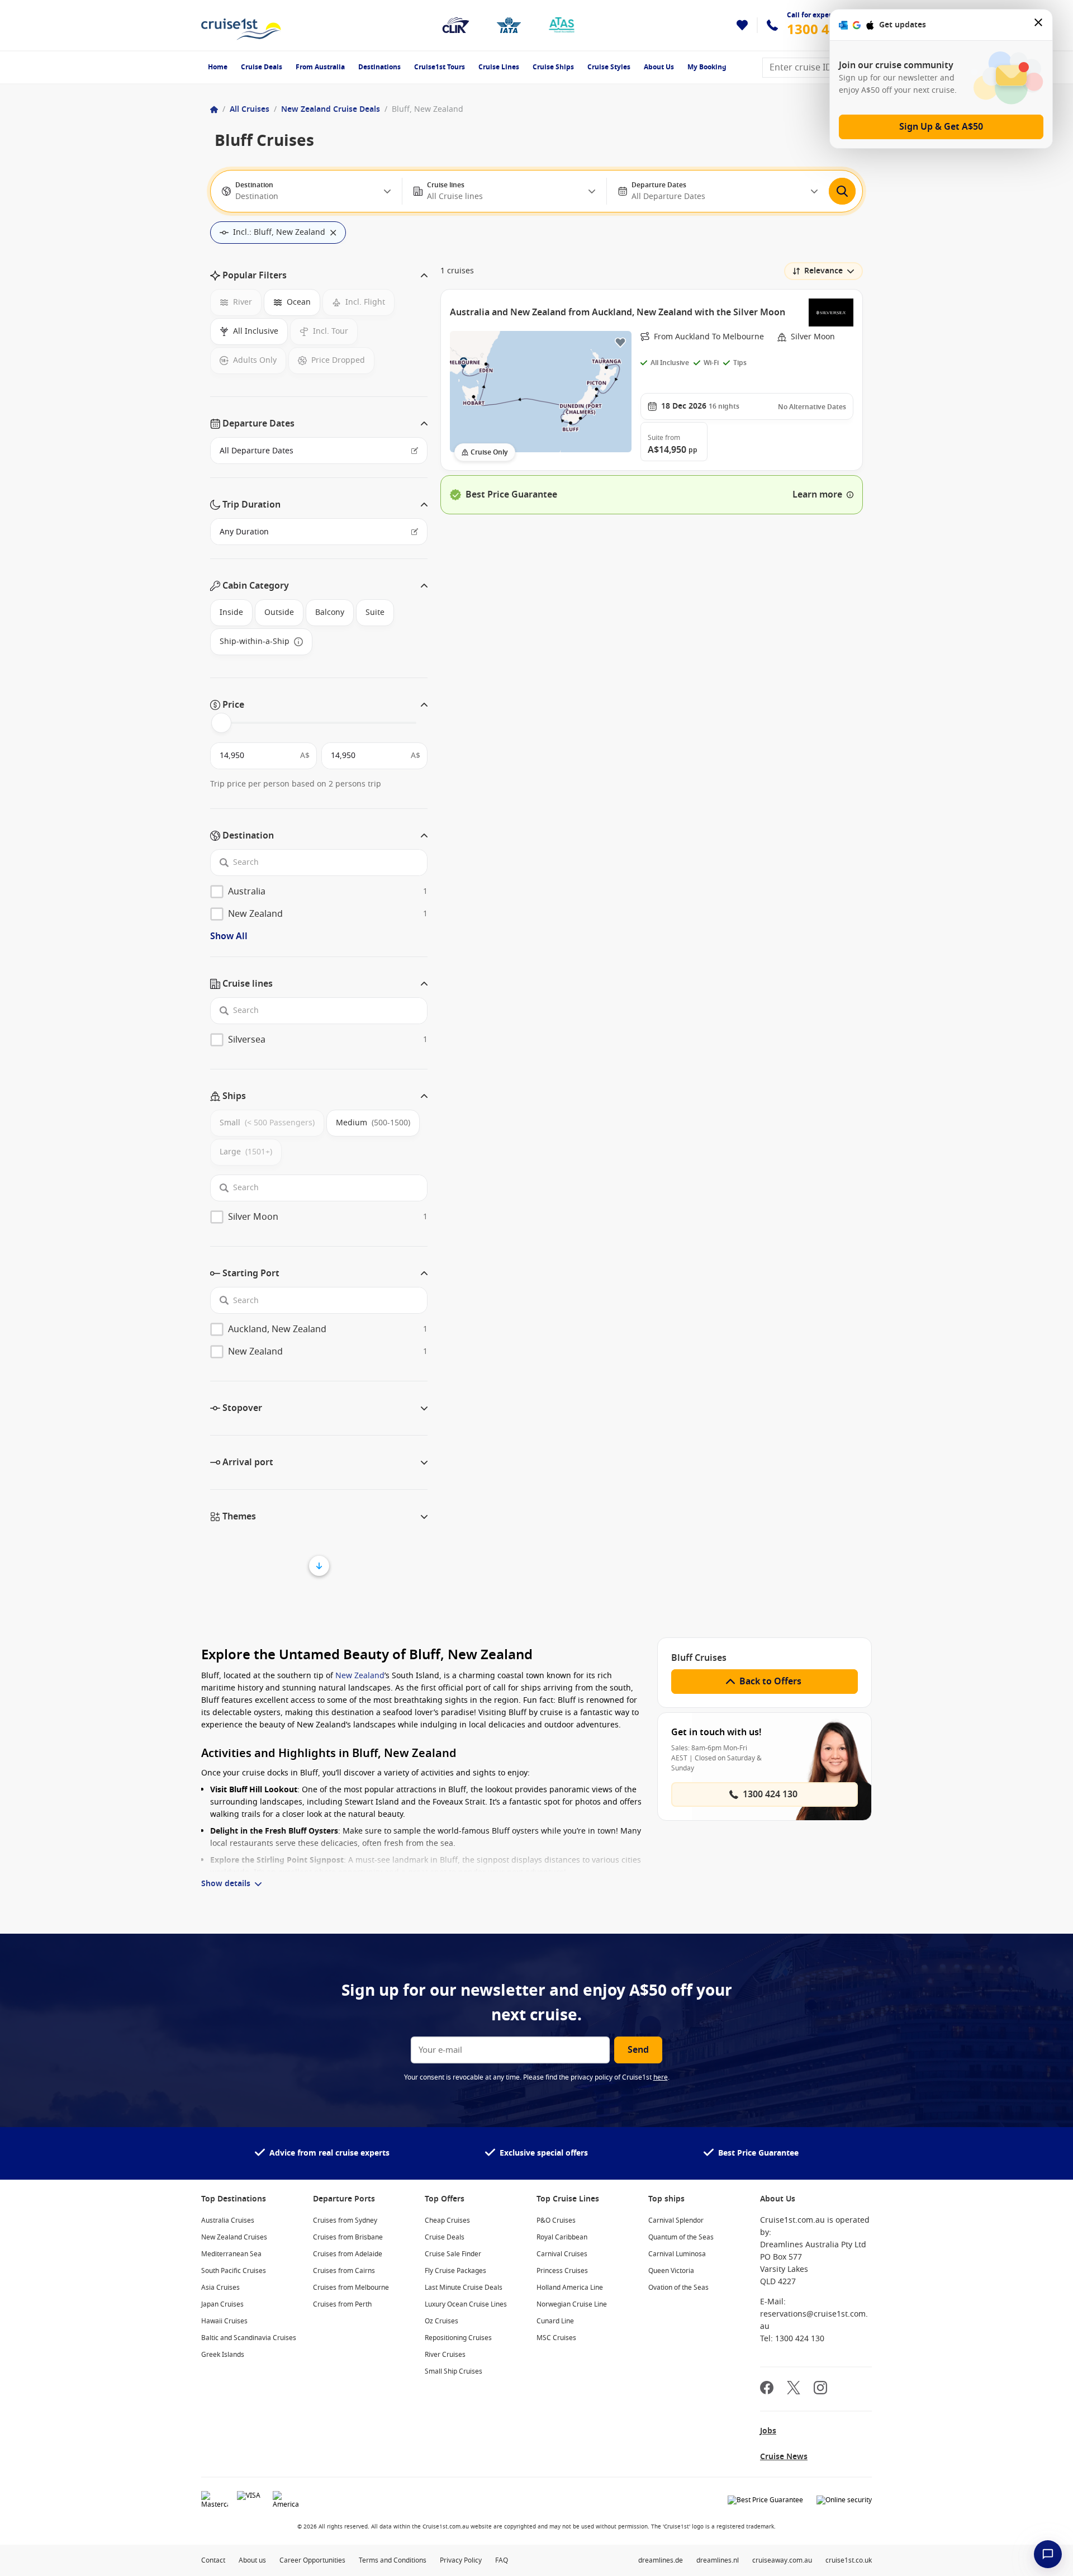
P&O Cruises (556, 2220)
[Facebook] (767, 2389)
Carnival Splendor (676, 2220)
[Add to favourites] (620, 342)
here (661, 2077)
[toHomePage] (241, 25)
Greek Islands (223, 2355)
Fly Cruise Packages (455, 2271)
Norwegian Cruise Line (572, 2304)
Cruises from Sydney (345, 2220)
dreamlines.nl (718, 2560)
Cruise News (784, 2457)
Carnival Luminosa (677, 2254)
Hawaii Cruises (224, 2321)
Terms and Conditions (393, 2560)
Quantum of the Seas (681, 2237)
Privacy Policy (461, 2560)
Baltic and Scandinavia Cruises (249, 2338)
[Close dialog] (1039, 25)
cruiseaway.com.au (782, 2560)
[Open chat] (1048, 2554)
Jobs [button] (768, 2431)
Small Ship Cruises (454, 2371)
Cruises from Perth (342, 2304)
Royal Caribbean (562, 2237)
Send (638, 2050)
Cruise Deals (262, 67)
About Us (659, 67)
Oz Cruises (441, 2321)
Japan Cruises (222, 2304)
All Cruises (250, 109)
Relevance (823, 271)
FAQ (502, 2560)
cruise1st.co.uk (849, 2560)
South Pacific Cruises (234, 2271)
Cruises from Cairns (344, 2271)
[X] (794, 2389)
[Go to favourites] (742, 25)
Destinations (379, 67)
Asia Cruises (220, 2288)
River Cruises (445, 2355)
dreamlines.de (661, 2560)
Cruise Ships (553, 67)
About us (252, 2560)
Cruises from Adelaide (348, 2254)
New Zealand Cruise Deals (331, 109)
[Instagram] (820, 2389)
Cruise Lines (499, 67)
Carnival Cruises (562, 2254)
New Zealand (360, 1676)
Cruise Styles (609, 67)
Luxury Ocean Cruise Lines (466, 2304)
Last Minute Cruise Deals (464, 2288)
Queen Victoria (671, 2271)
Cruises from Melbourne (351, 2288)
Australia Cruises (228, 2220)
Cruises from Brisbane (348, 2237)
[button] (319, 276)
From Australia (320, 67)
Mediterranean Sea (231, 2254)
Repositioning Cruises (458, 2338)
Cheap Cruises (447, 2220)
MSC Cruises (556, 2338)
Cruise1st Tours (440, 67)
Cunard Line (555, 2321)
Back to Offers (770, 1682)
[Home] (214, 110)
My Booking (707, 67)
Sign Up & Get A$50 (941, 127)
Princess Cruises (562, 2271)
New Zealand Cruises (234, 2237)
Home (218, 67)
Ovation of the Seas (678, 2288)
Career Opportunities (312, 2560)
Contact (213, 2560)
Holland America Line (570, 2288)
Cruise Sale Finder (453, 2254)
